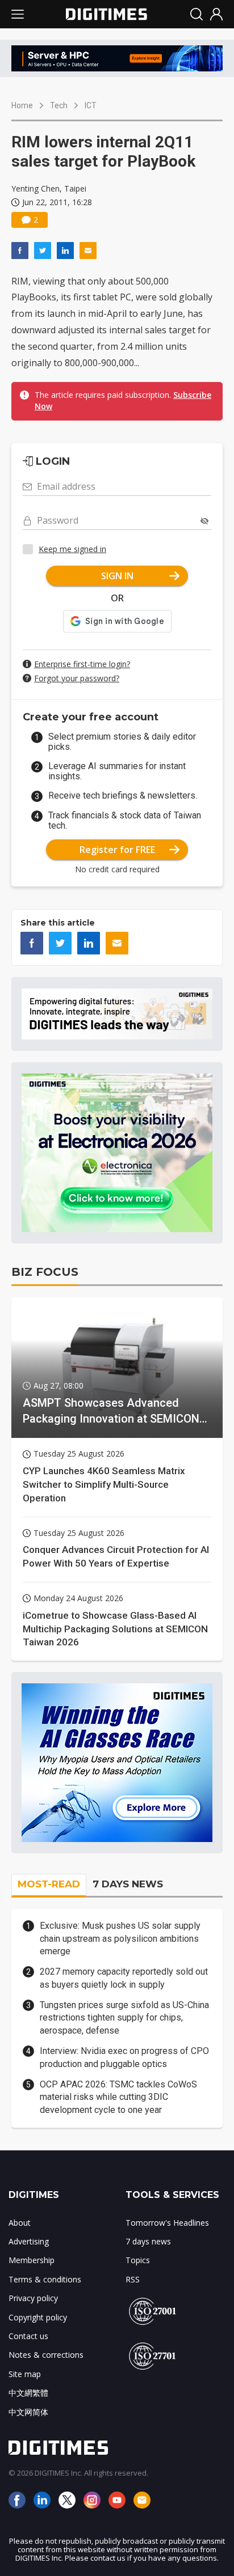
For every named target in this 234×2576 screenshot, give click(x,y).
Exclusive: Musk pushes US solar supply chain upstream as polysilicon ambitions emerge (120, 1938)
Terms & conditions (45, 2279)
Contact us (28, 2336)
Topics (138, 2260)
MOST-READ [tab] (49, 1884)
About (20, 2223)
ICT (91, 105)
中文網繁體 (28, 2393)
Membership (32, 2260)
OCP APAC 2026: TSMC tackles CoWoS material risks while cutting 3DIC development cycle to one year (118, 2097)
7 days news (148, 2241)
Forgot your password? (77, 678)
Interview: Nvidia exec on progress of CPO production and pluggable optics (124, 2057)
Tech (59, 105)
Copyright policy (38, 2317)
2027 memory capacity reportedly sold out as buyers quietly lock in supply (124, 1978)
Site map (25, 2374)
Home (22, 105)
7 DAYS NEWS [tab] (128, 1884)
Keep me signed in (72, 549)
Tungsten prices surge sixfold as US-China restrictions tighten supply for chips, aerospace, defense (124, 2018)
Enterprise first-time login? (82, 664)
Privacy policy (33, 2298)
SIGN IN (117, 576)
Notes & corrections (46, 2355)
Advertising (29, 2241)
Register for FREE (117, 850)
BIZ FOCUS (45, 1272)
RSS (133, 2279)
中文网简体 (28, 2412)
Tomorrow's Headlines (167, 2223)
